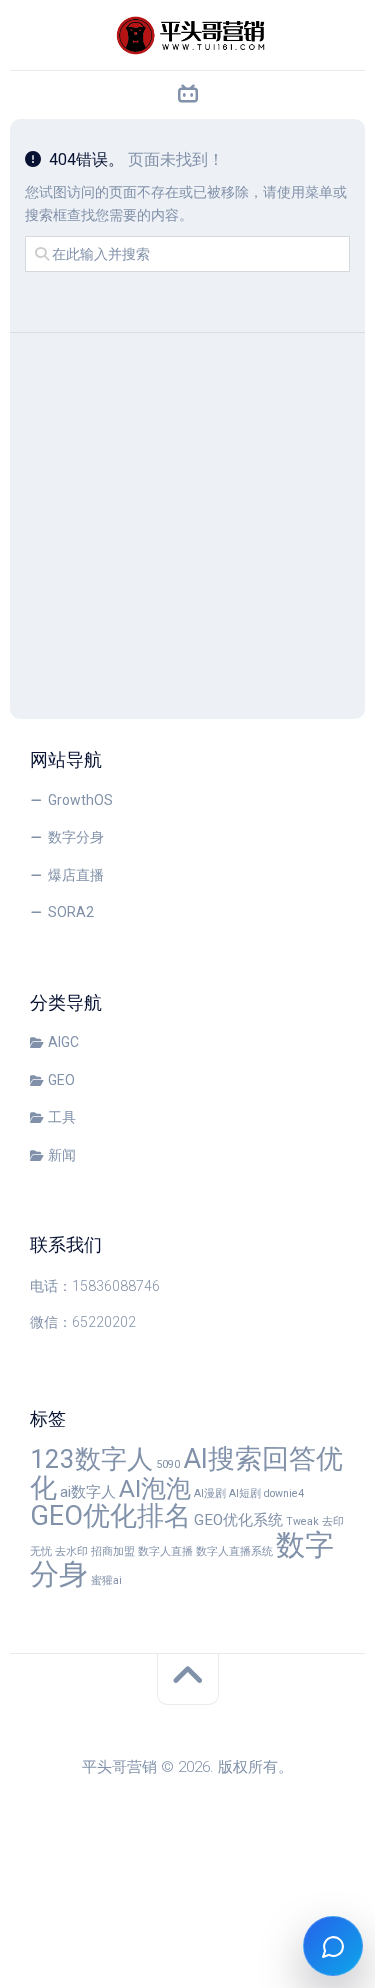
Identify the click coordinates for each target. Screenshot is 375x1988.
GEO (61, 1080)
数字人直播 (165, 1551)
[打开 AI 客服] (333, 1946)
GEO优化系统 (238, 1520)
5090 (168, 1464)
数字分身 (76, 837)
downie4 (284, 1493)
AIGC (63, 1042)
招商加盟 (113, 1551)
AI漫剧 (210, 1493)
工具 (62, 1117)
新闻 (62, 1155)
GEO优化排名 (110, 1516)
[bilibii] (188, 95)
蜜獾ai (106, 1580)
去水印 (71, 1551)
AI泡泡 (155, 1488)
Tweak (302, 1521)
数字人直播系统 (234, 1551)
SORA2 (71, 912)
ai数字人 (88, 1492)
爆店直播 (76, 875)
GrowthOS (80, 800)
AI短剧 (245, 1493)
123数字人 (91, 1459)
